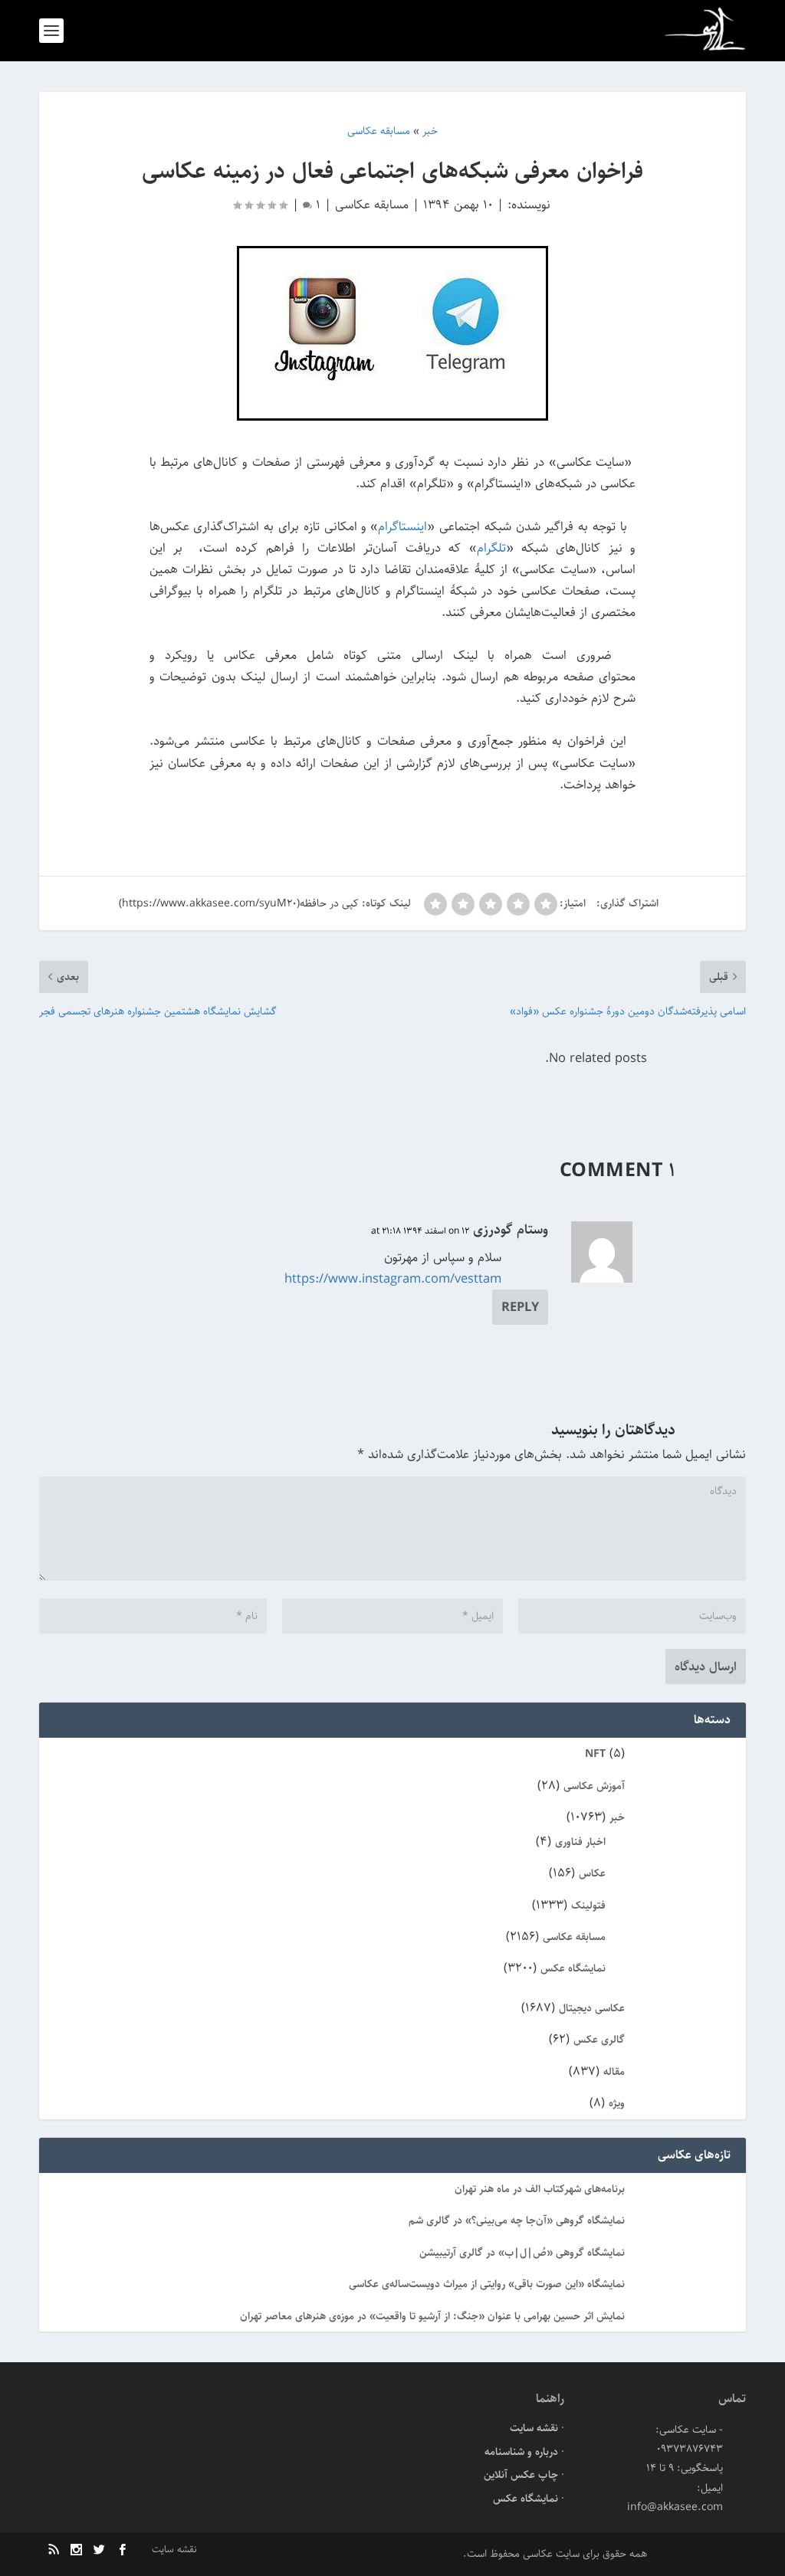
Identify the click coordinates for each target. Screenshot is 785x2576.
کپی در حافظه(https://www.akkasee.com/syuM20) (239, 903)
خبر (617, 1817)
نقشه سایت (534, 2428)
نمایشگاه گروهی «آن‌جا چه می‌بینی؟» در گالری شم (517, 2220)
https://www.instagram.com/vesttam (393, 1279)
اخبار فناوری (580, 1842)
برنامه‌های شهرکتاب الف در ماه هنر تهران (540, 2189)
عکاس (592, 1873)
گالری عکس (599, 2040)
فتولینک (588, 1906)
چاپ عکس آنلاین (521, 2475)
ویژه (617, 2103)
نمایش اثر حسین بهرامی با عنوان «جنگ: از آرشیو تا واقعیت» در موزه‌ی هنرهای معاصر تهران (432, 2316)
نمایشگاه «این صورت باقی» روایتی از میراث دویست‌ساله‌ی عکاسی (487, 2284)
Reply (520, 1307)
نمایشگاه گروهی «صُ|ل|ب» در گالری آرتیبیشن (522, 2253)
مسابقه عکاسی (372, 205)
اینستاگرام (402, 526)
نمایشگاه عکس (573, 1968)
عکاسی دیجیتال (592, 2008)
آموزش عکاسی (594, 1786)
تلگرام (491, 548)
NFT (595, 1754)
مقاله (614, 2072)
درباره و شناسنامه (521, 2452)
